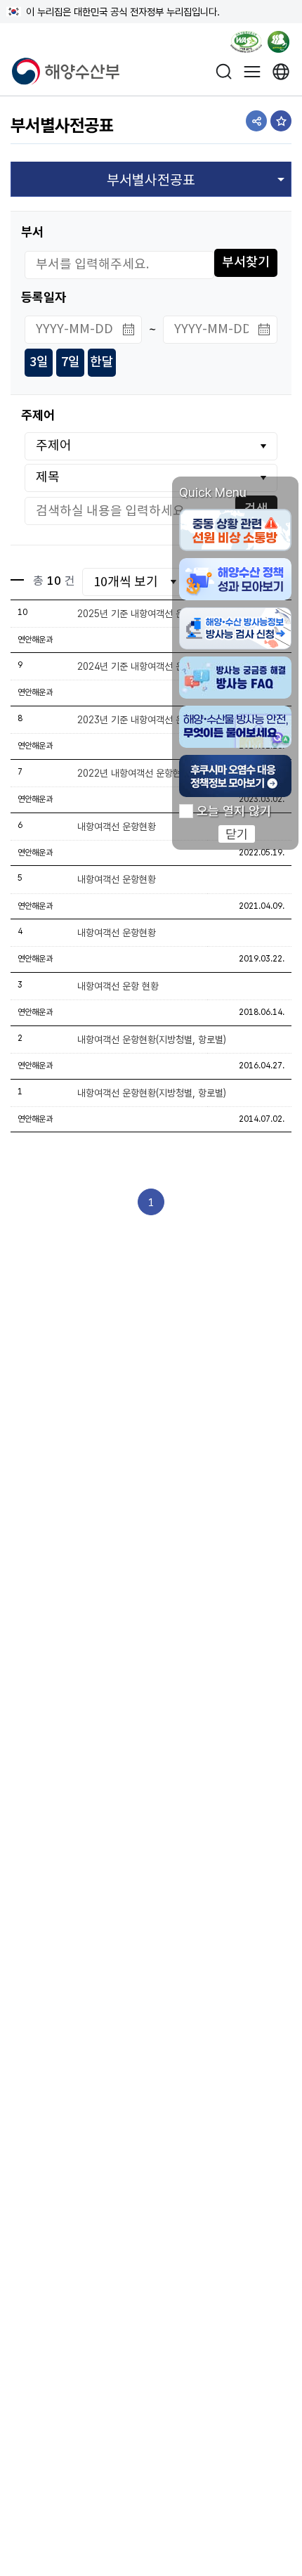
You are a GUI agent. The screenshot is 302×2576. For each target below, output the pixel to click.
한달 (102, 362)
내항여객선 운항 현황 (118, 986)
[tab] (151, 179)
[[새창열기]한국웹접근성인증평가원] (246, 44)
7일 (71, 362)
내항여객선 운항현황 (117, 879)
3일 (39, 362)
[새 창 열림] (281, 71)
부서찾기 (246, 263)
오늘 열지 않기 (234, 811)
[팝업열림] (283, 44)
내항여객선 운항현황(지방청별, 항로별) (152, 1040)
